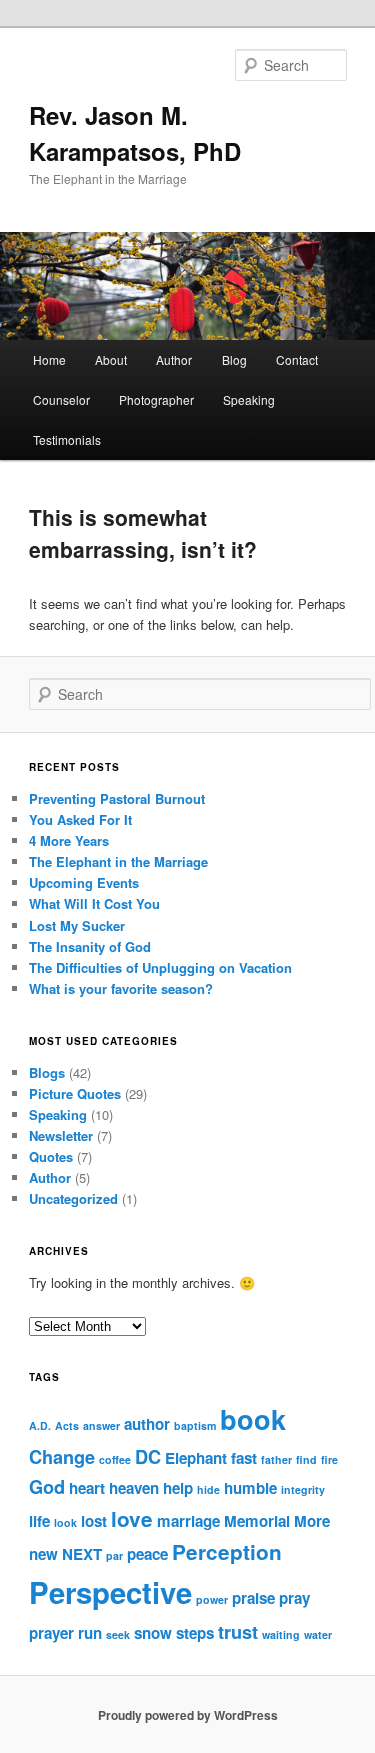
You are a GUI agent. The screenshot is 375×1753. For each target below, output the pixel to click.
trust (238, 1631)
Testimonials (67, 439)
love (132, 1518)
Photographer (156, 399)
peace (147, 1554)
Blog (234, 359)
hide (208, 1489)
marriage (188, 1521)
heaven (134, 1488)
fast (244, 1458)
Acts (67, 1425)
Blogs (47, 1072)
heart (87, 1488)
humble (250, 1488)
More (312, 1521)
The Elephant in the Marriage (118, 861)
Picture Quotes (75, 1093)
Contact (297, 359)
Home (49, 359)
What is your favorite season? (121, 988)
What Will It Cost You (94, 903)
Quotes (51, 1156)
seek (118, 1634)
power (212, 1599)
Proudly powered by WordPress (188, 1715)
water (318, 1634)
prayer (51, 1633)
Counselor (61, 399)
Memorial (257, 1521)
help (178, 1488)
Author (174, 359)
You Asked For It (80, 819)
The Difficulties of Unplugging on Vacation (160, 967)
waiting (281, 1634)
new (43, 1554)
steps (195, 1633)
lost (94, 1521)
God (47, 1486)
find (306, 1459)
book (253, 1419)
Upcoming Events (84, 882)
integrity (303, 1489)
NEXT (82, 1554)
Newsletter (61, 1135)
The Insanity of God (90, 946)
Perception (227, 1551)
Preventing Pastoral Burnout (117, 798)
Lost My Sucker (77, 925)
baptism (195, 1425)
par (114, 1555)
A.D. (40, 1425)
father (276, 1459)
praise (253, 1598)
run (90, 1633)
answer (101, 1425)
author (147, 1424)
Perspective (110, 1592)
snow (153, 1633)
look (65, 1522)
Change (62, 1456)
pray (294, 1598)
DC (148, 1456)
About (111, 359)
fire (329, 1459)
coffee (115, 1459)
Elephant (196, 1458)
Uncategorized (73, 1198)
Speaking (249, 399)
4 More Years (69, 840)
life (39, 1521)
